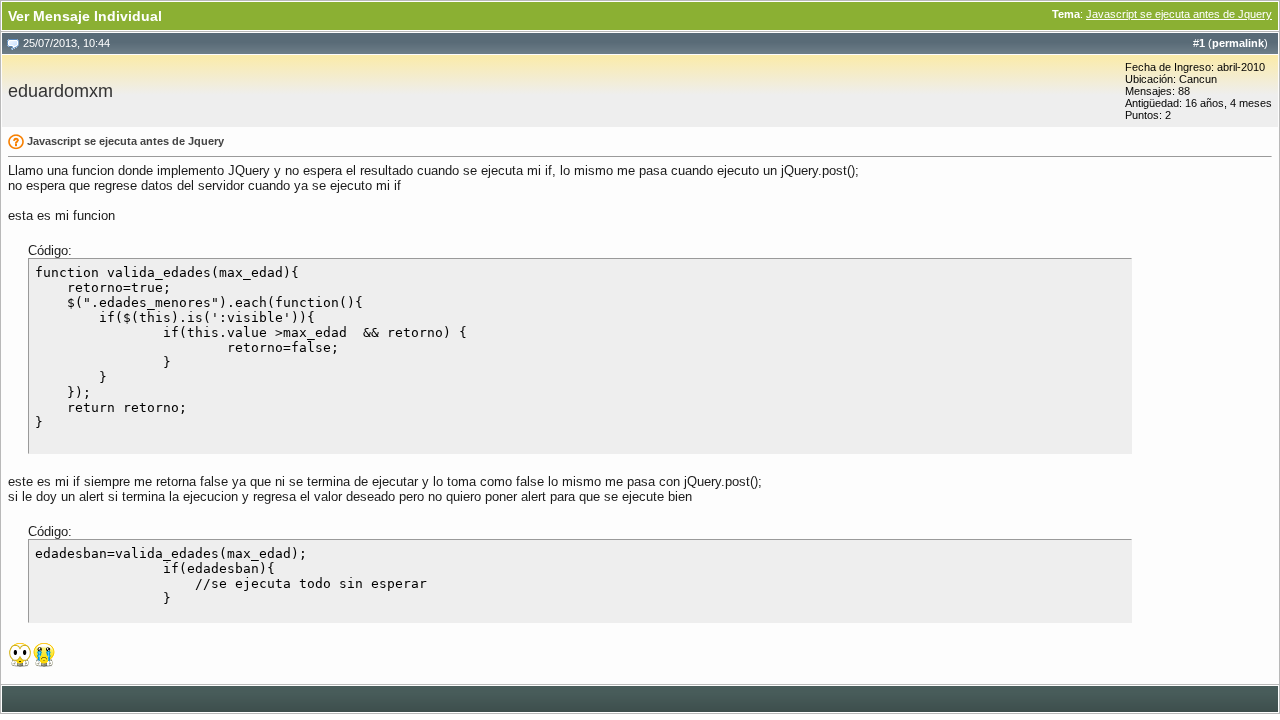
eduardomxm (60, 91)
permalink (1238, 43)
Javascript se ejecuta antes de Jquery (1179, 14)
